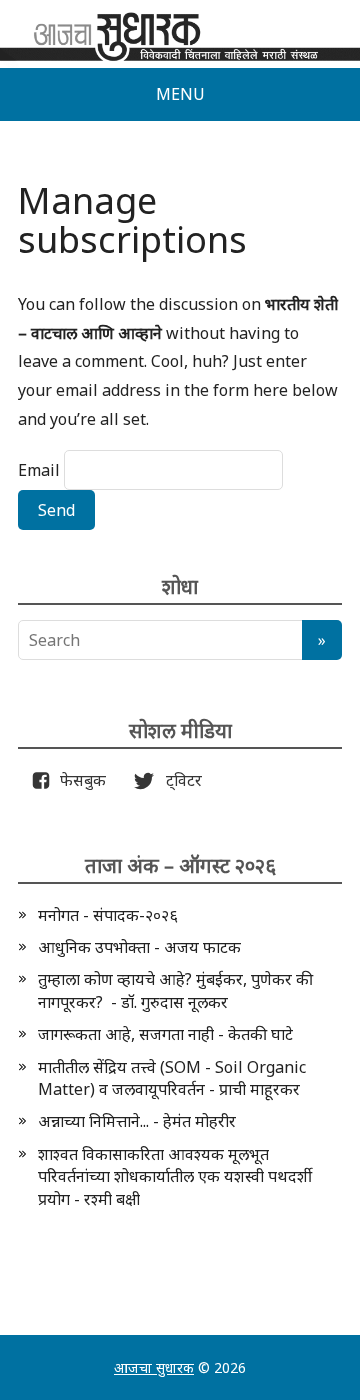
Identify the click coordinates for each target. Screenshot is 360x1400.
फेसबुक (79, 780)
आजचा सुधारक (154, 1367)
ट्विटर (178, 780)
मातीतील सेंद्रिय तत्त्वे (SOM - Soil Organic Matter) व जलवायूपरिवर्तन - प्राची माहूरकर (172, 1078)
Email (39, 470)
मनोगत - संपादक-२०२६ (108, 915)
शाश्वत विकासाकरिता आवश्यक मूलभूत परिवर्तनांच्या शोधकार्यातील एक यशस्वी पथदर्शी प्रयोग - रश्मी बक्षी (175, 1176)
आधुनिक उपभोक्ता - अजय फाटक (139, 947)
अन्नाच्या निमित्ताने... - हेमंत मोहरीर (137, 1121)
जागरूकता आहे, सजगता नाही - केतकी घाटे (165, 1034)
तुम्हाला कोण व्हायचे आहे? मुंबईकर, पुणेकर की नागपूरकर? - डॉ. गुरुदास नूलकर (175, 990)
